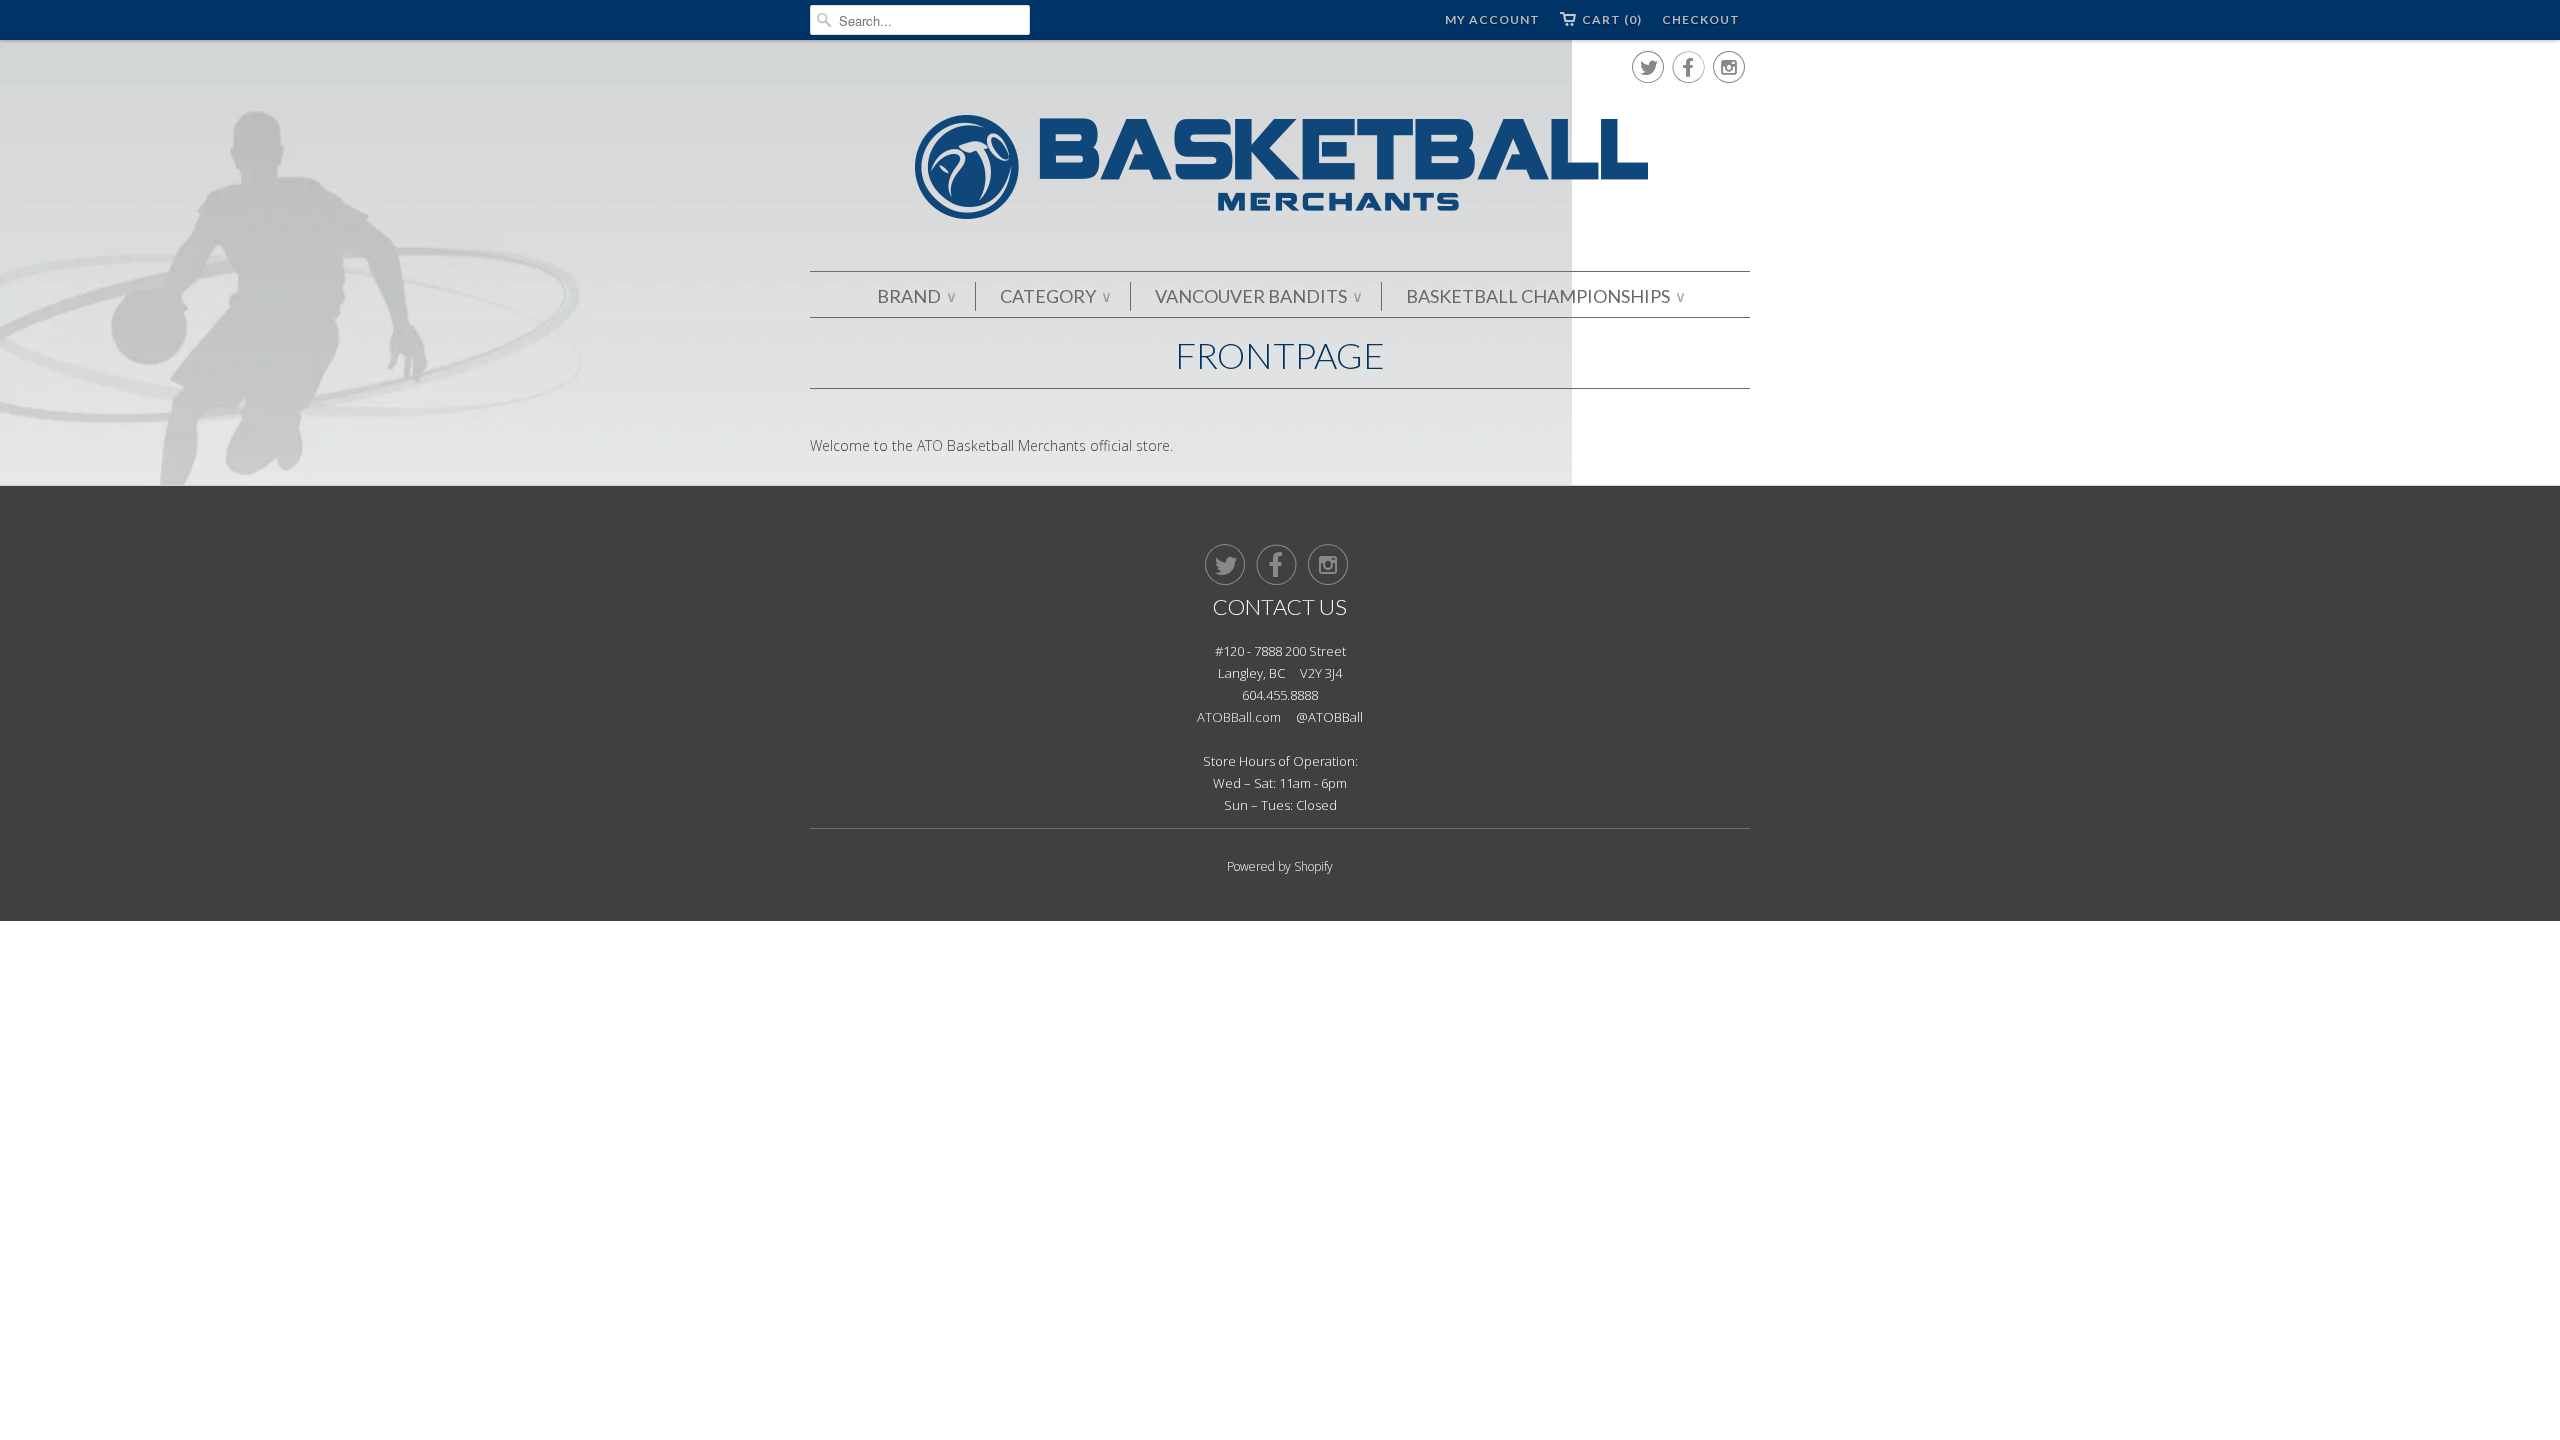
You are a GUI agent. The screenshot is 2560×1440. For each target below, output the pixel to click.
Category (1055, 296)
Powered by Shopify (1280, 866)
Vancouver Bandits (1258, 296)
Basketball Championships (1545, 296)
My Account (1492, 19)
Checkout (1701, 19)
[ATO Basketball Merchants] (1280, 170)
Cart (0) (1612, 19)
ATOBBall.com (1239, 717)
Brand (916, 296)
